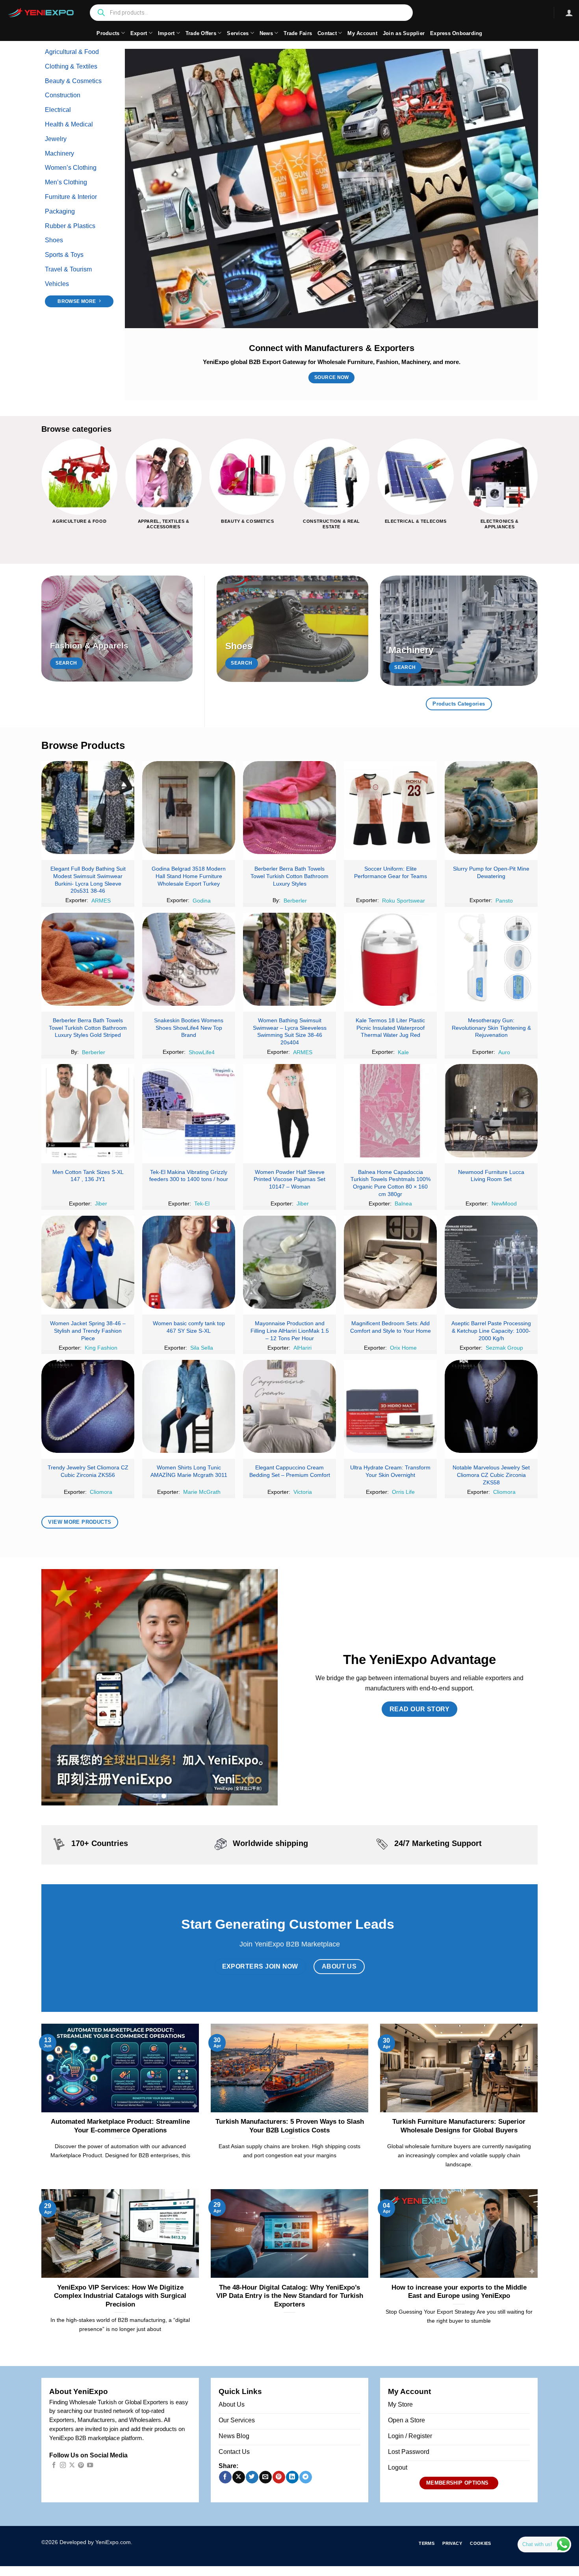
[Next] (537, 490)
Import (166, 33)
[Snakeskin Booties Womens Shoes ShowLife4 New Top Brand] (189, 959)
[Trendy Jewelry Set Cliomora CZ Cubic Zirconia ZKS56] (88, 1406)
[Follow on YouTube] (90, 2465)
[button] (569, 13)
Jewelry (56, 139)
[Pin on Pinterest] (279, 2477)
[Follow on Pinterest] (81, 2465)
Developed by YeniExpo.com (95, 2542)
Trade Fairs (298, 33)
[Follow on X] (72, 2465)
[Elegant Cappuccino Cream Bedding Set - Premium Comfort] (289, 1406)
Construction (63, 95)
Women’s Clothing (71, 168)
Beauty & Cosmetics (73, 81)
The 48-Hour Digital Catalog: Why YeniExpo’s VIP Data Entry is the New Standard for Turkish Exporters (290, 2296)
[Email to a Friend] (265, 2477)
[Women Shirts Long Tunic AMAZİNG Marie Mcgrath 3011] (189, 1406)
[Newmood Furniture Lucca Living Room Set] (491, 1111)
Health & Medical (69, 124)
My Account (362, 33)
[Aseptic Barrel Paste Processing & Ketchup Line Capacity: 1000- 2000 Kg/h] (491, 1262)
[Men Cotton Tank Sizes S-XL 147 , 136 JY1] (88, 1111)
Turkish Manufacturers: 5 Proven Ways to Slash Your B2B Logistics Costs (290, 2126)
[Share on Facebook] (225, 2477)
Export (139, 33)
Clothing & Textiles (71, 66)
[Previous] (42, 490)
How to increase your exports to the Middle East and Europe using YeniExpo (459, 2292)
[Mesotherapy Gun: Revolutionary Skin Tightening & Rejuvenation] (491, 959)
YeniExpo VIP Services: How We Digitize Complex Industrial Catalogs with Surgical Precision (120, 2296)
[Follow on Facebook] (54, 2465)
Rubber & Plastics (70, 226)
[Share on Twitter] (252, 2477)
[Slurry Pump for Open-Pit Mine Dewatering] (491, 808)
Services (238, 33)
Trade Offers (201, 33)
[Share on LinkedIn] (292, 2477)
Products (108, 33)
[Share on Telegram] (305, 2477)
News (266, 33)
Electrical (58, 110)
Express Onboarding (456, 33)
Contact (327, 33)
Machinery (59, 153)
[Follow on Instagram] (63, 2465)
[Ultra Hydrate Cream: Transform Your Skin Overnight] (390, 1406)
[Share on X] (238, 2477)
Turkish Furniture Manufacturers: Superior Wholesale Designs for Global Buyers (459, 2126)
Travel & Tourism (68, 269)
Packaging (60, 211)
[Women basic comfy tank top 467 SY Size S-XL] (189, 1262)
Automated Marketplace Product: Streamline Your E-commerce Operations (120, 2126)
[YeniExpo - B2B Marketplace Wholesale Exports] (41, 13)
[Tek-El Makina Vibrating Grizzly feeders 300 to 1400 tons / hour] (189, 1111)
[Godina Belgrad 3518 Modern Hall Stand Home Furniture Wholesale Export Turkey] (189, 808)
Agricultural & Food (72, 52)
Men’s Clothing (66, 182)
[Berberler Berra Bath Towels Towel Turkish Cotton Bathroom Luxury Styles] (289, 808)
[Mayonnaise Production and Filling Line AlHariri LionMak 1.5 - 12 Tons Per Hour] (289, 1262)
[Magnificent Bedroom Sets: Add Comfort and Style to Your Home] (390, 1262)
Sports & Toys (64, 255)
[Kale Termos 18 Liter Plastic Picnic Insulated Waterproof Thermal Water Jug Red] (390, 959)
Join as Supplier (404, 33)
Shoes (54, 240)
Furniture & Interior (71, 197)
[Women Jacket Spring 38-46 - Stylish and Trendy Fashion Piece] (88, 1262)
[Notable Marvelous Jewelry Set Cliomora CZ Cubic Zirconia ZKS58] (491, 1406)
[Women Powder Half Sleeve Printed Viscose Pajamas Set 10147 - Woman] (289, 1111)
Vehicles (57, 284)
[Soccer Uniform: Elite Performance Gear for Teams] (390, 808)
